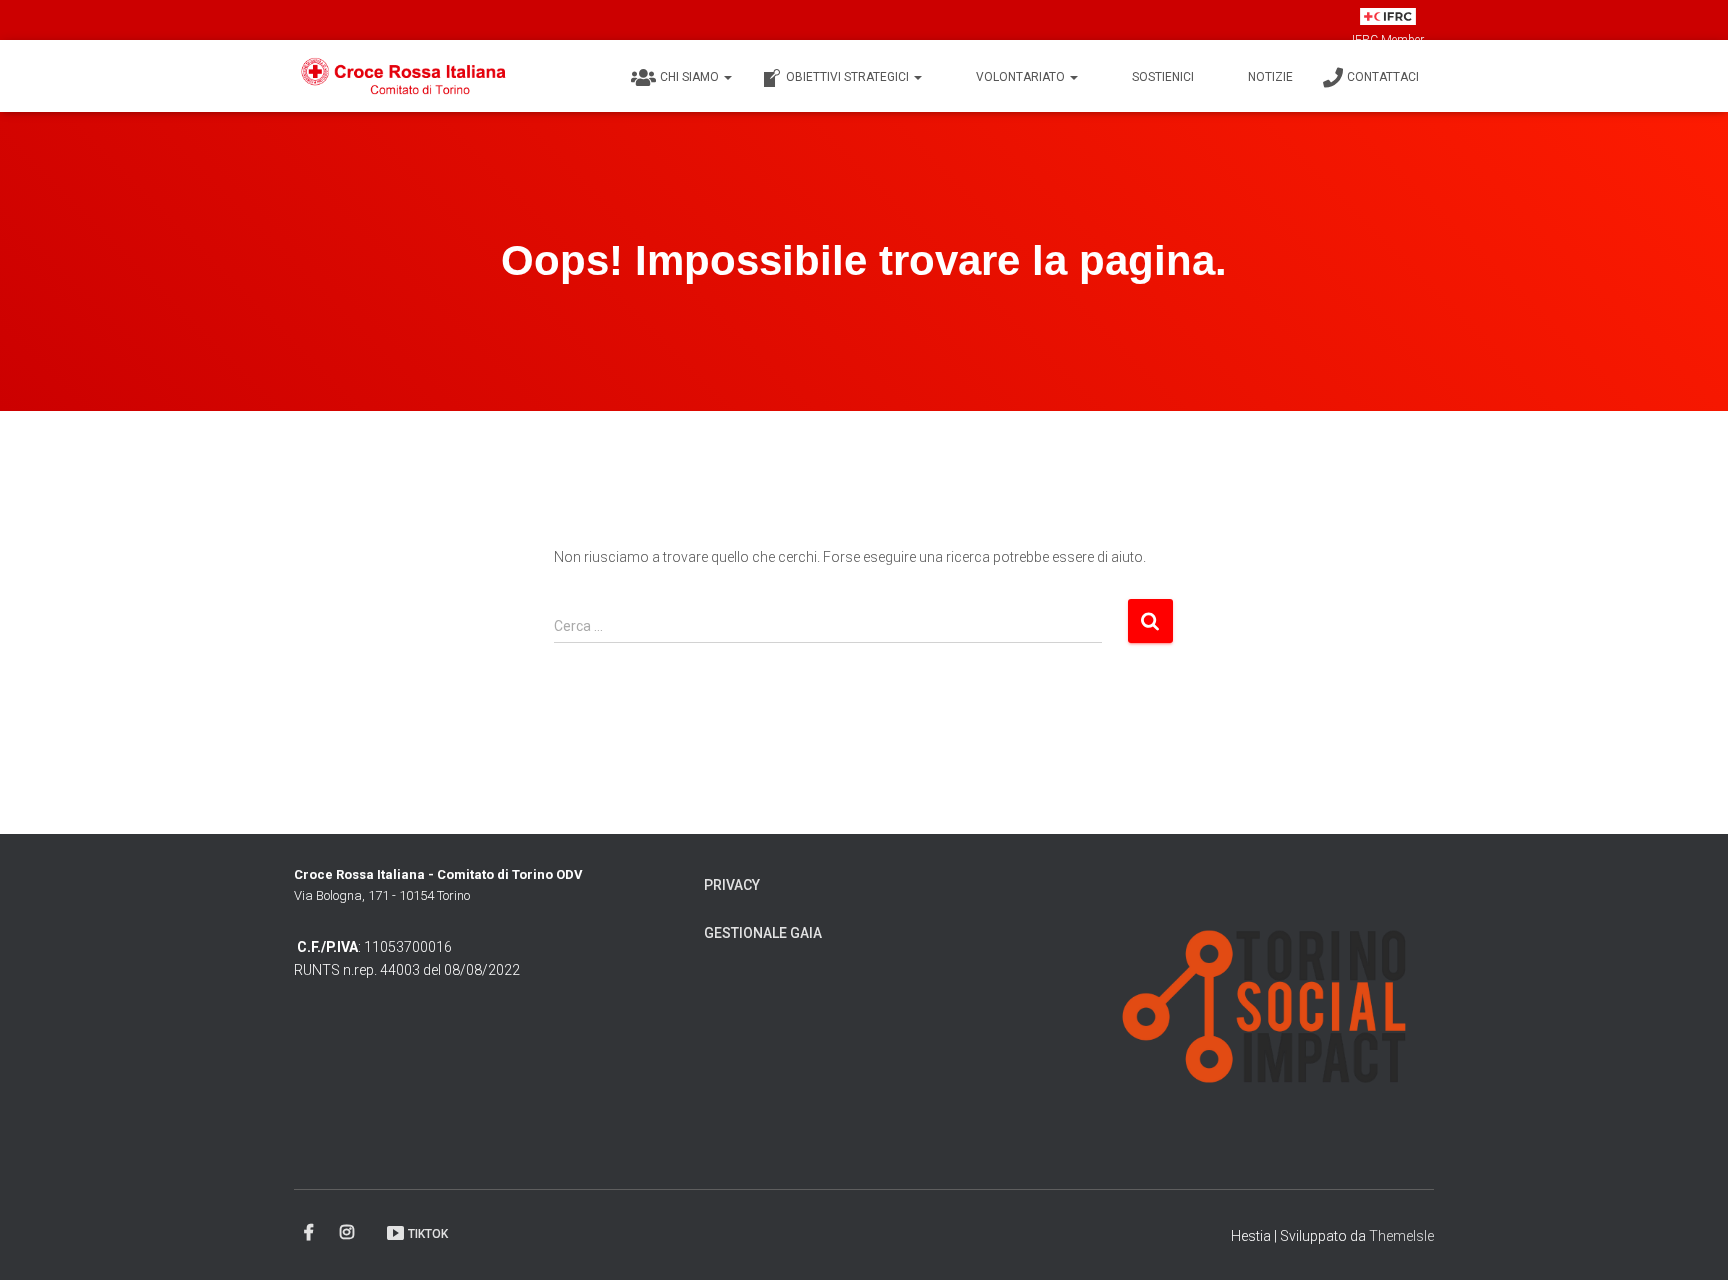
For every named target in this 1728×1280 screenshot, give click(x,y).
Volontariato (1022, 77)
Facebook (310, 1233)
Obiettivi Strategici (849, 77)
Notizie (1270, 77)
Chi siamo (691, 77)
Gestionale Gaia (763, 933)
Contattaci (1383, 77)
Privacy (732, 885)
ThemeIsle (1401, 1236)
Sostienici (1163, 77)
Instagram (348, 1233)
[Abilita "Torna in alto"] (1688, 1240)
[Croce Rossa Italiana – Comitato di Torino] (404, 76)
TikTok (428, 1234)
